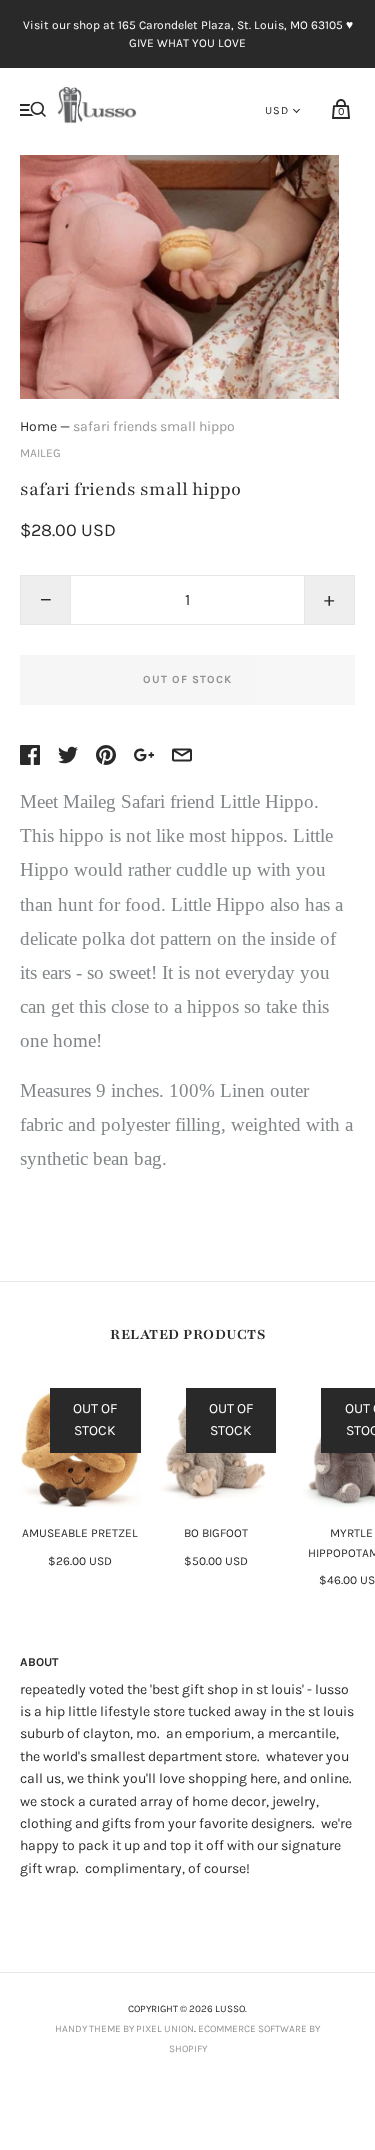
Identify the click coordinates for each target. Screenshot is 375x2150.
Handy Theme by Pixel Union (124, 2029)
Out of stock (187, 679)
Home (38, 426)
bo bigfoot (216, 1533)
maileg (40, 453)
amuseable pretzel (80, 1533)
